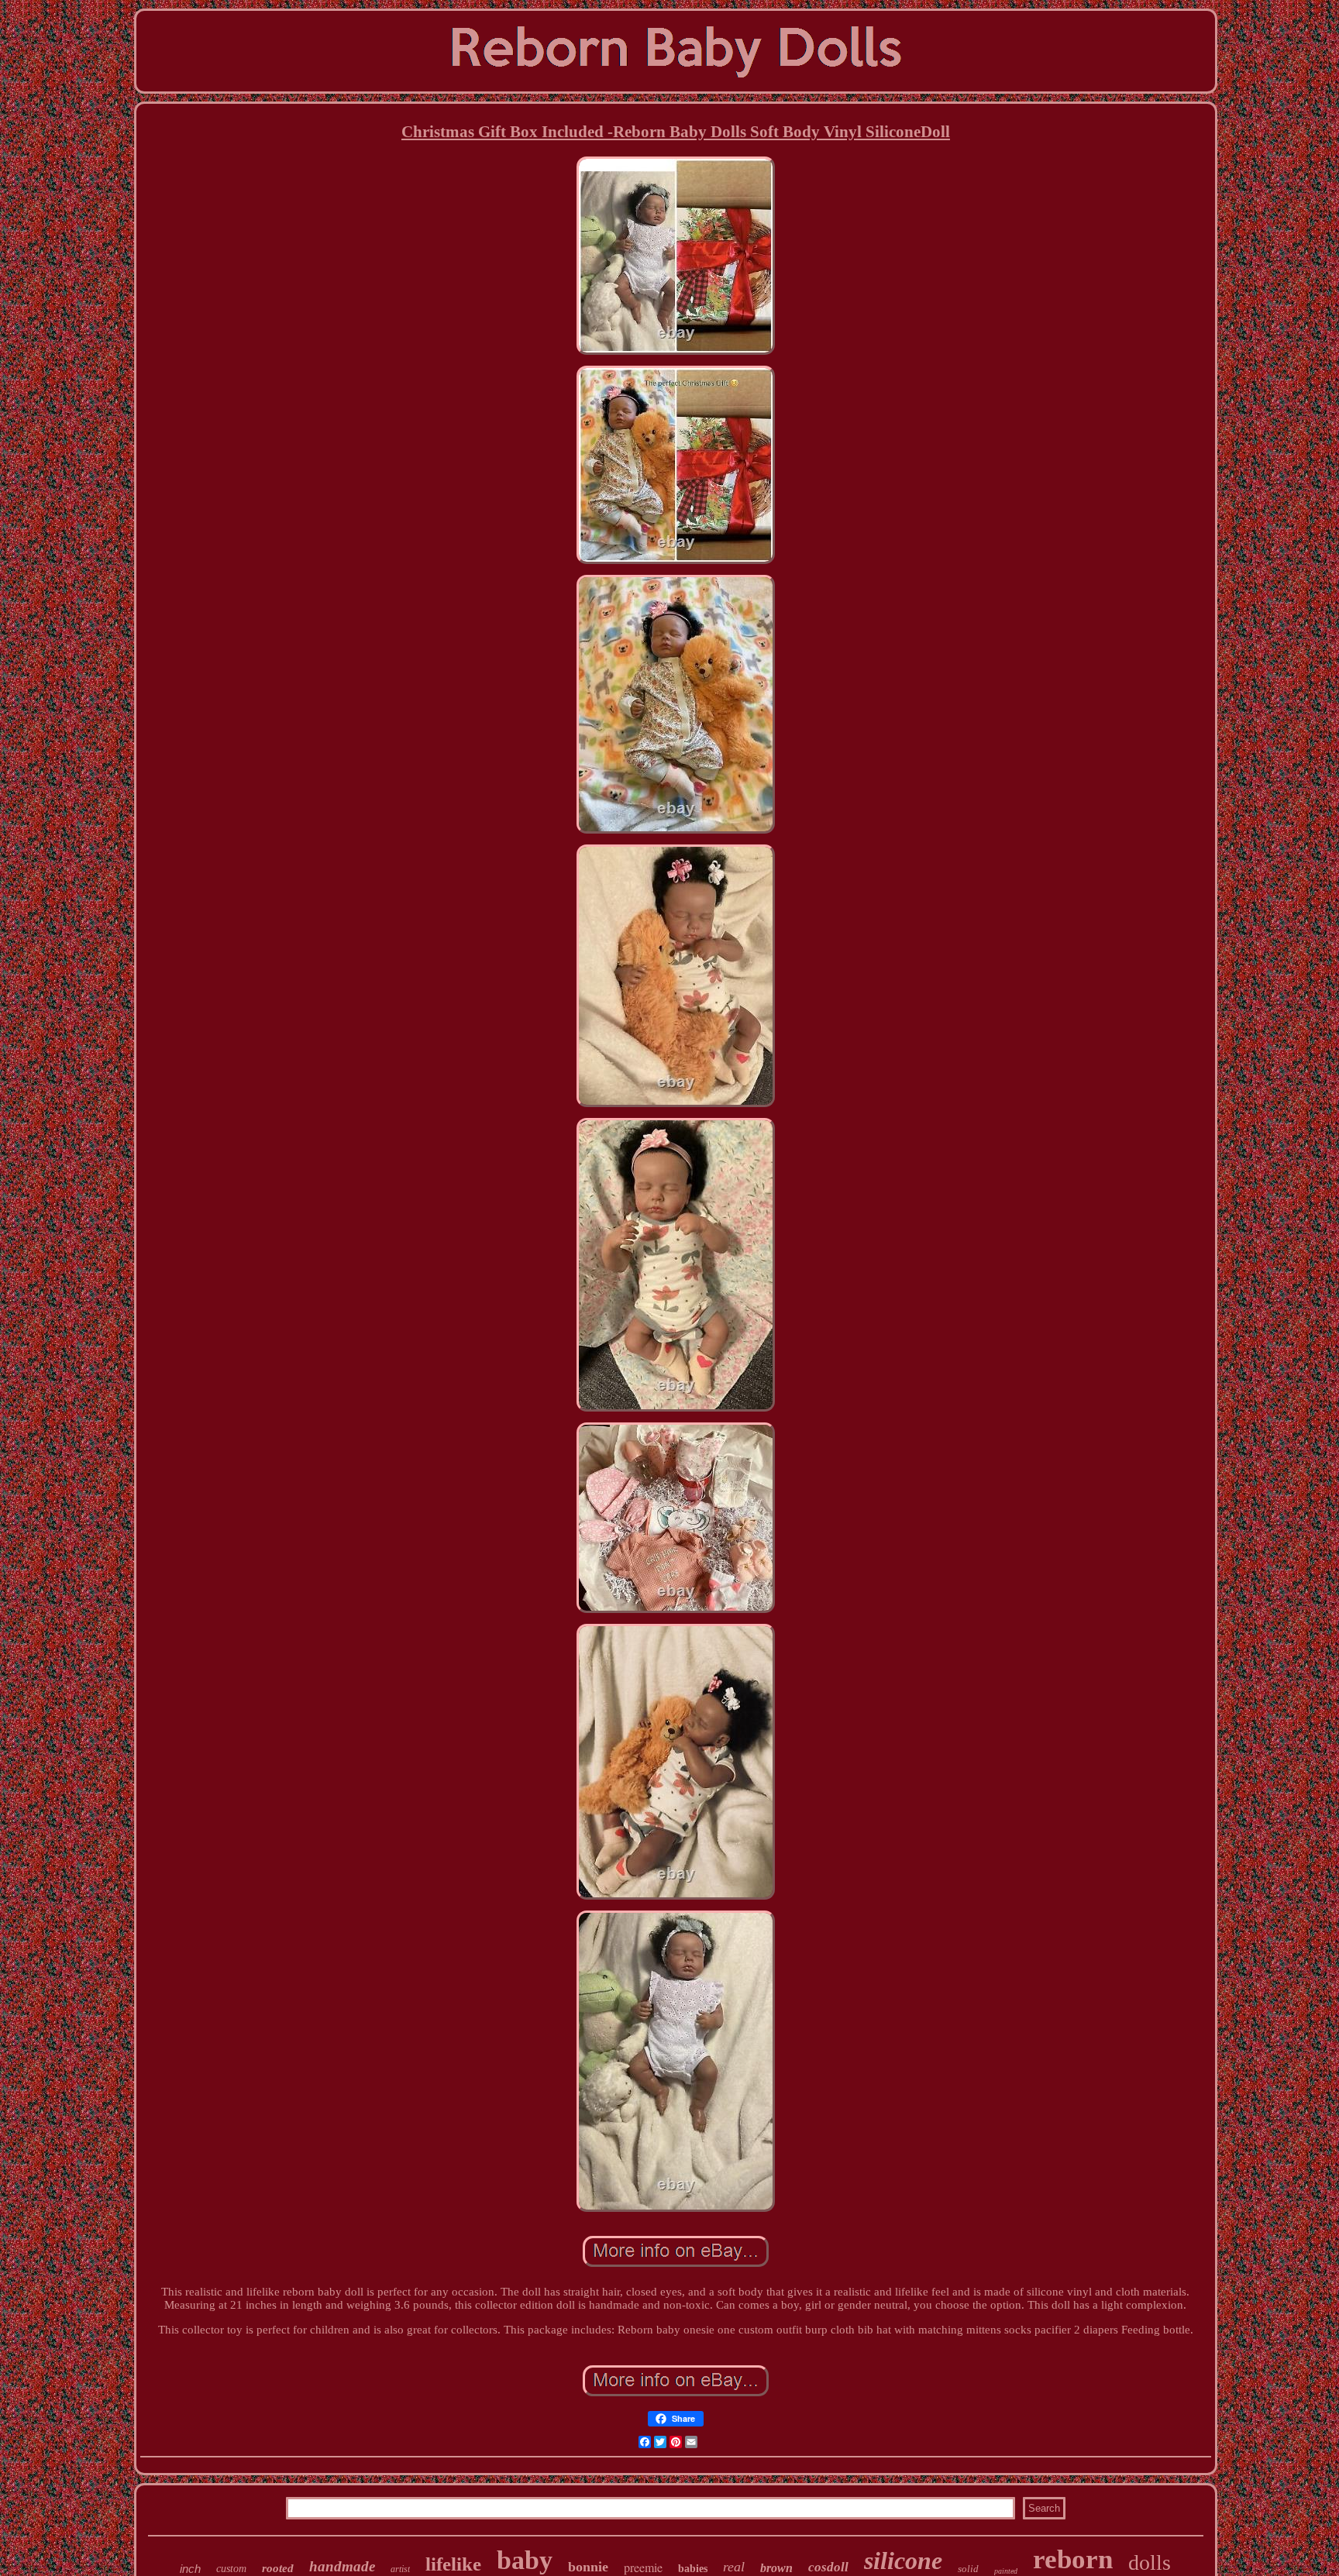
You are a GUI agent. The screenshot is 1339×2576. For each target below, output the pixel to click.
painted (1006, 2571)
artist (400, 2569)
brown (776, 2568)
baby (525, 2560)
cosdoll (828, 2567)
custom (231, 2569)
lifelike (453, 2564)
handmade (342, 2566)
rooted (278, 2568)
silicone (903, 2561)
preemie (643, 2567)
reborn (1073, 2559)
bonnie (588, 2567)
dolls (1150, 2562)
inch (190, 2569)
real (734, 2567)
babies (693, 2569)
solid (968, 2569)
